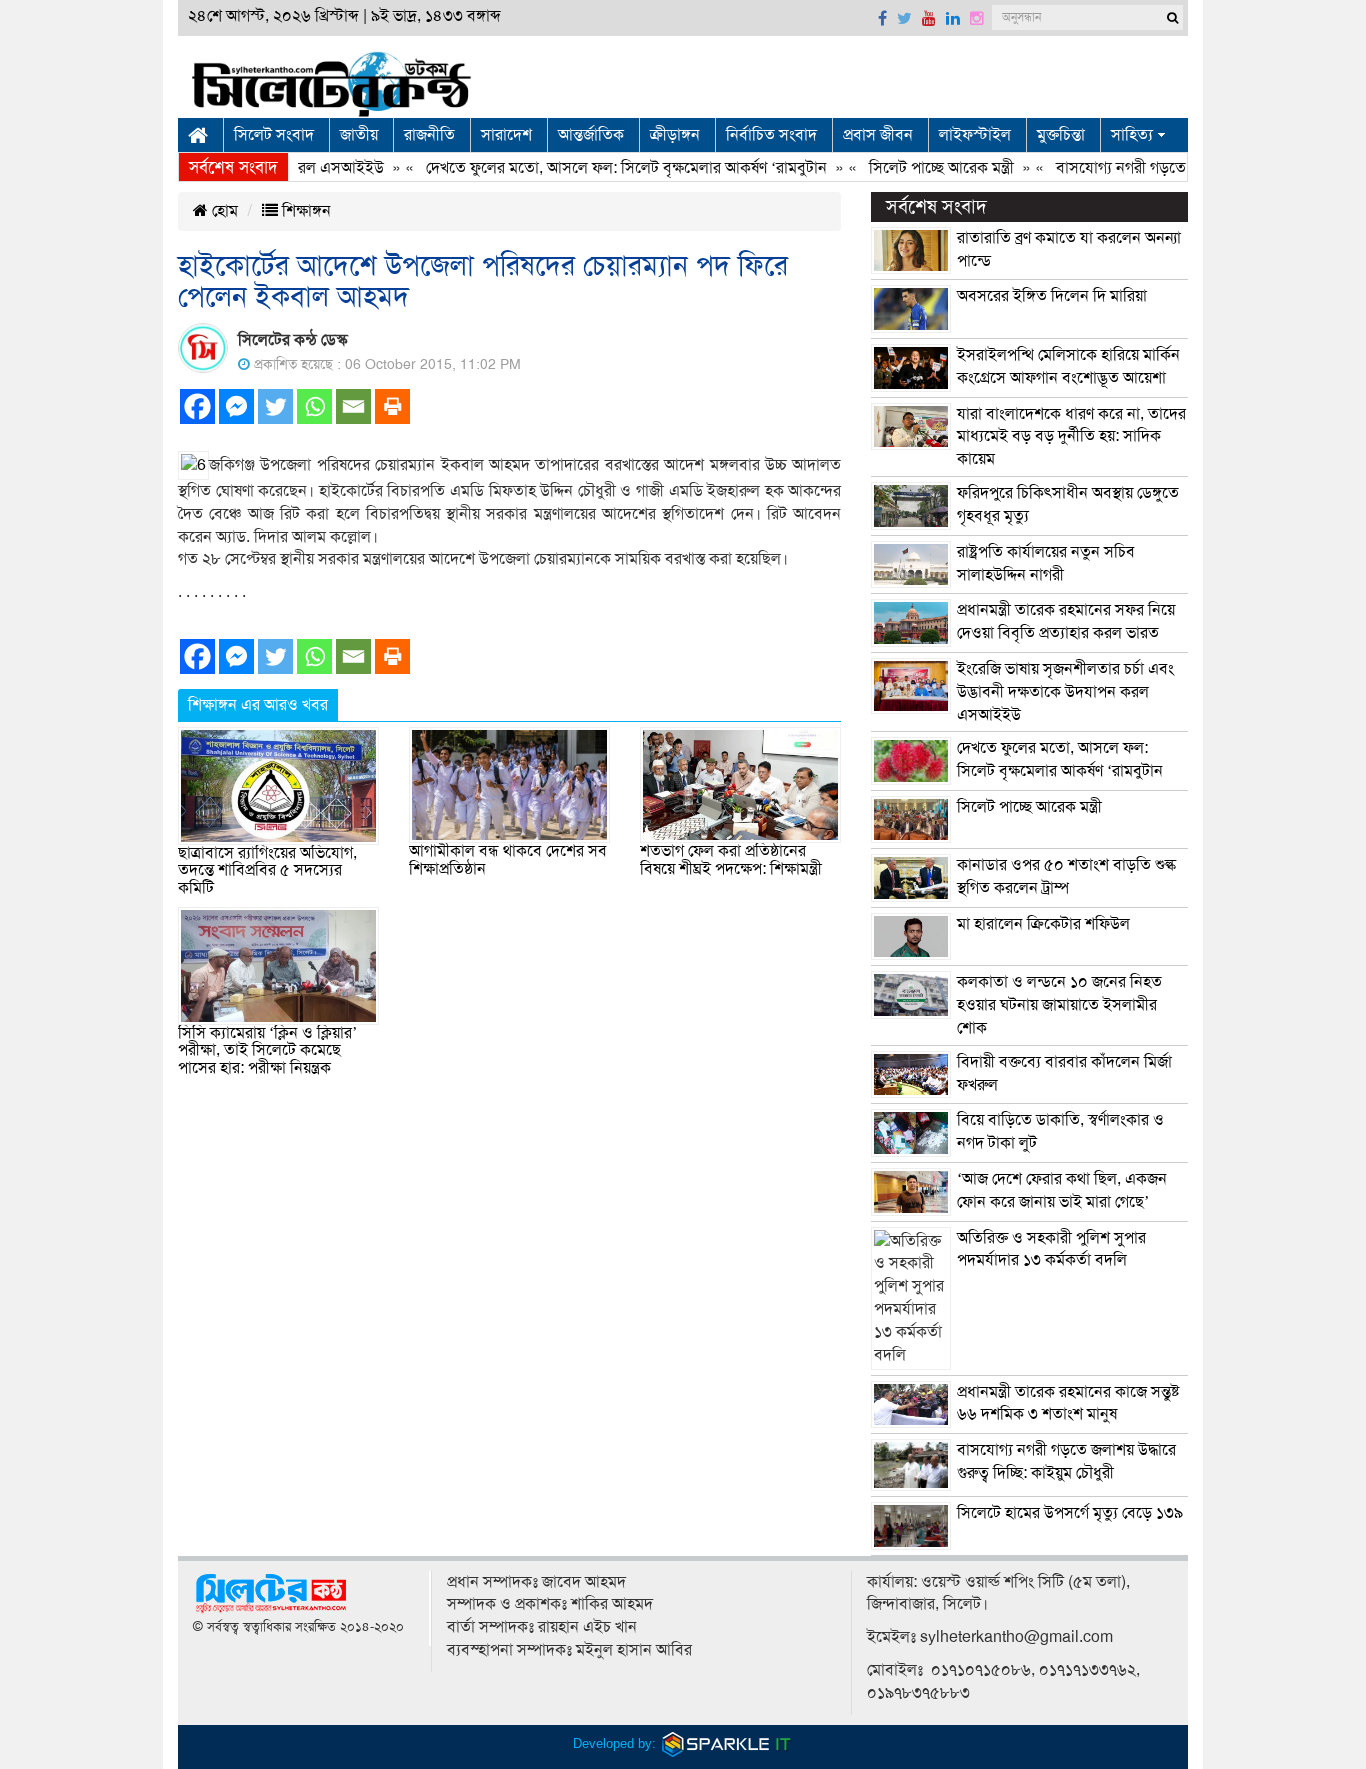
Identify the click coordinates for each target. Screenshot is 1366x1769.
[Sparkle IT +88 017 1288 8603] (727, 1743)
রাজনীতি (429, 135)
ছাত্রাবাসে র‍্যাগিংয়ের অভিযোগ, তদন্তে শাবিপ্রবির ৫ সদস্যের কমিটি (267, 870)
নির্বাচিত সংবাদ (771, 135)
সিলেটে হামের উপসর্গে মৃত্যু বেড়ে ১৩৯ (1070, 1513)
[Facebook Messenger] (236, 406)
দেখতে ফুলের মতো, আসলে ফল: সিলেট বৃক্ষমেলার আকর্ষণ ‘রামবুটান (602, 168)
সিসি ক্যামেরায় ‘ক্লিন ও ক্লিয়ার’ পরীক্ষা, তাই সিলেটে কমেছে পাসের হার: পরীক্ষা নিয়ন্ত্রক (267, 1050)
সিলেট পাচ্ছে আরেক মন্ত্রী (917, 168)
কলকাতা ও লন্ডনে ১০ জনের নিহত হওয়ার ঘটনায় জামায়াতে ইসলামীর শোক (1059, 1005)
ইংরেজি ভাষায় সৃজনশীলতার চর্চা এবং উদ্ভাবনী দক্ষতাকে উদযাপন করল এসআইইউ (1065, 692)
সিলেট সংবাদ (274, 135)
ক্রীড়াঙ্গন (675, 135)
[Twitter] (275, 406)
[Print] (392, 406)
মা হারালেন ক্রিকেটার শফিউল (1043, 924)
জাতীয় (359, 135)
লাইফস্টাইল (975, 135)
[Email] (353, 406)
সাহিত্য (1132, 135)
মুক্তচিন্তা (1061, 135)
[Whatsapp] (314, 406)
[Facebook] (197, 406)
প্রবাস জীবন (878, 135)
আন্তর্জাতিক (591, 135)
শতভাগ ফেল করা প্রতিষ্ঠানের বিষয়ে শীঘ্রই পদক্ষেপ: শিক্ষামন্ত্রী (731, 860)
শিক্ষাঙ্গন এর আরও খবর (258, 705)
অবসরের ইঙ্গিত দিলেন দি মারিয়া (1052, 296)
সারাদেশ (506, 135)
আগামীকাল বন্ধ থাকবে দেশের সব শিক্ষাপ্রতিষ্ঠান (508, 860)
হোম (223, 211)
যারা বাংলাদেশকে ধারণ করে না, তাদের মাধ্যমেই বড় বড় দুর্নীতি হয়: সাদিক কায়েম (1071, 437)
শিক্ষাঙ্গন (304, 211)
